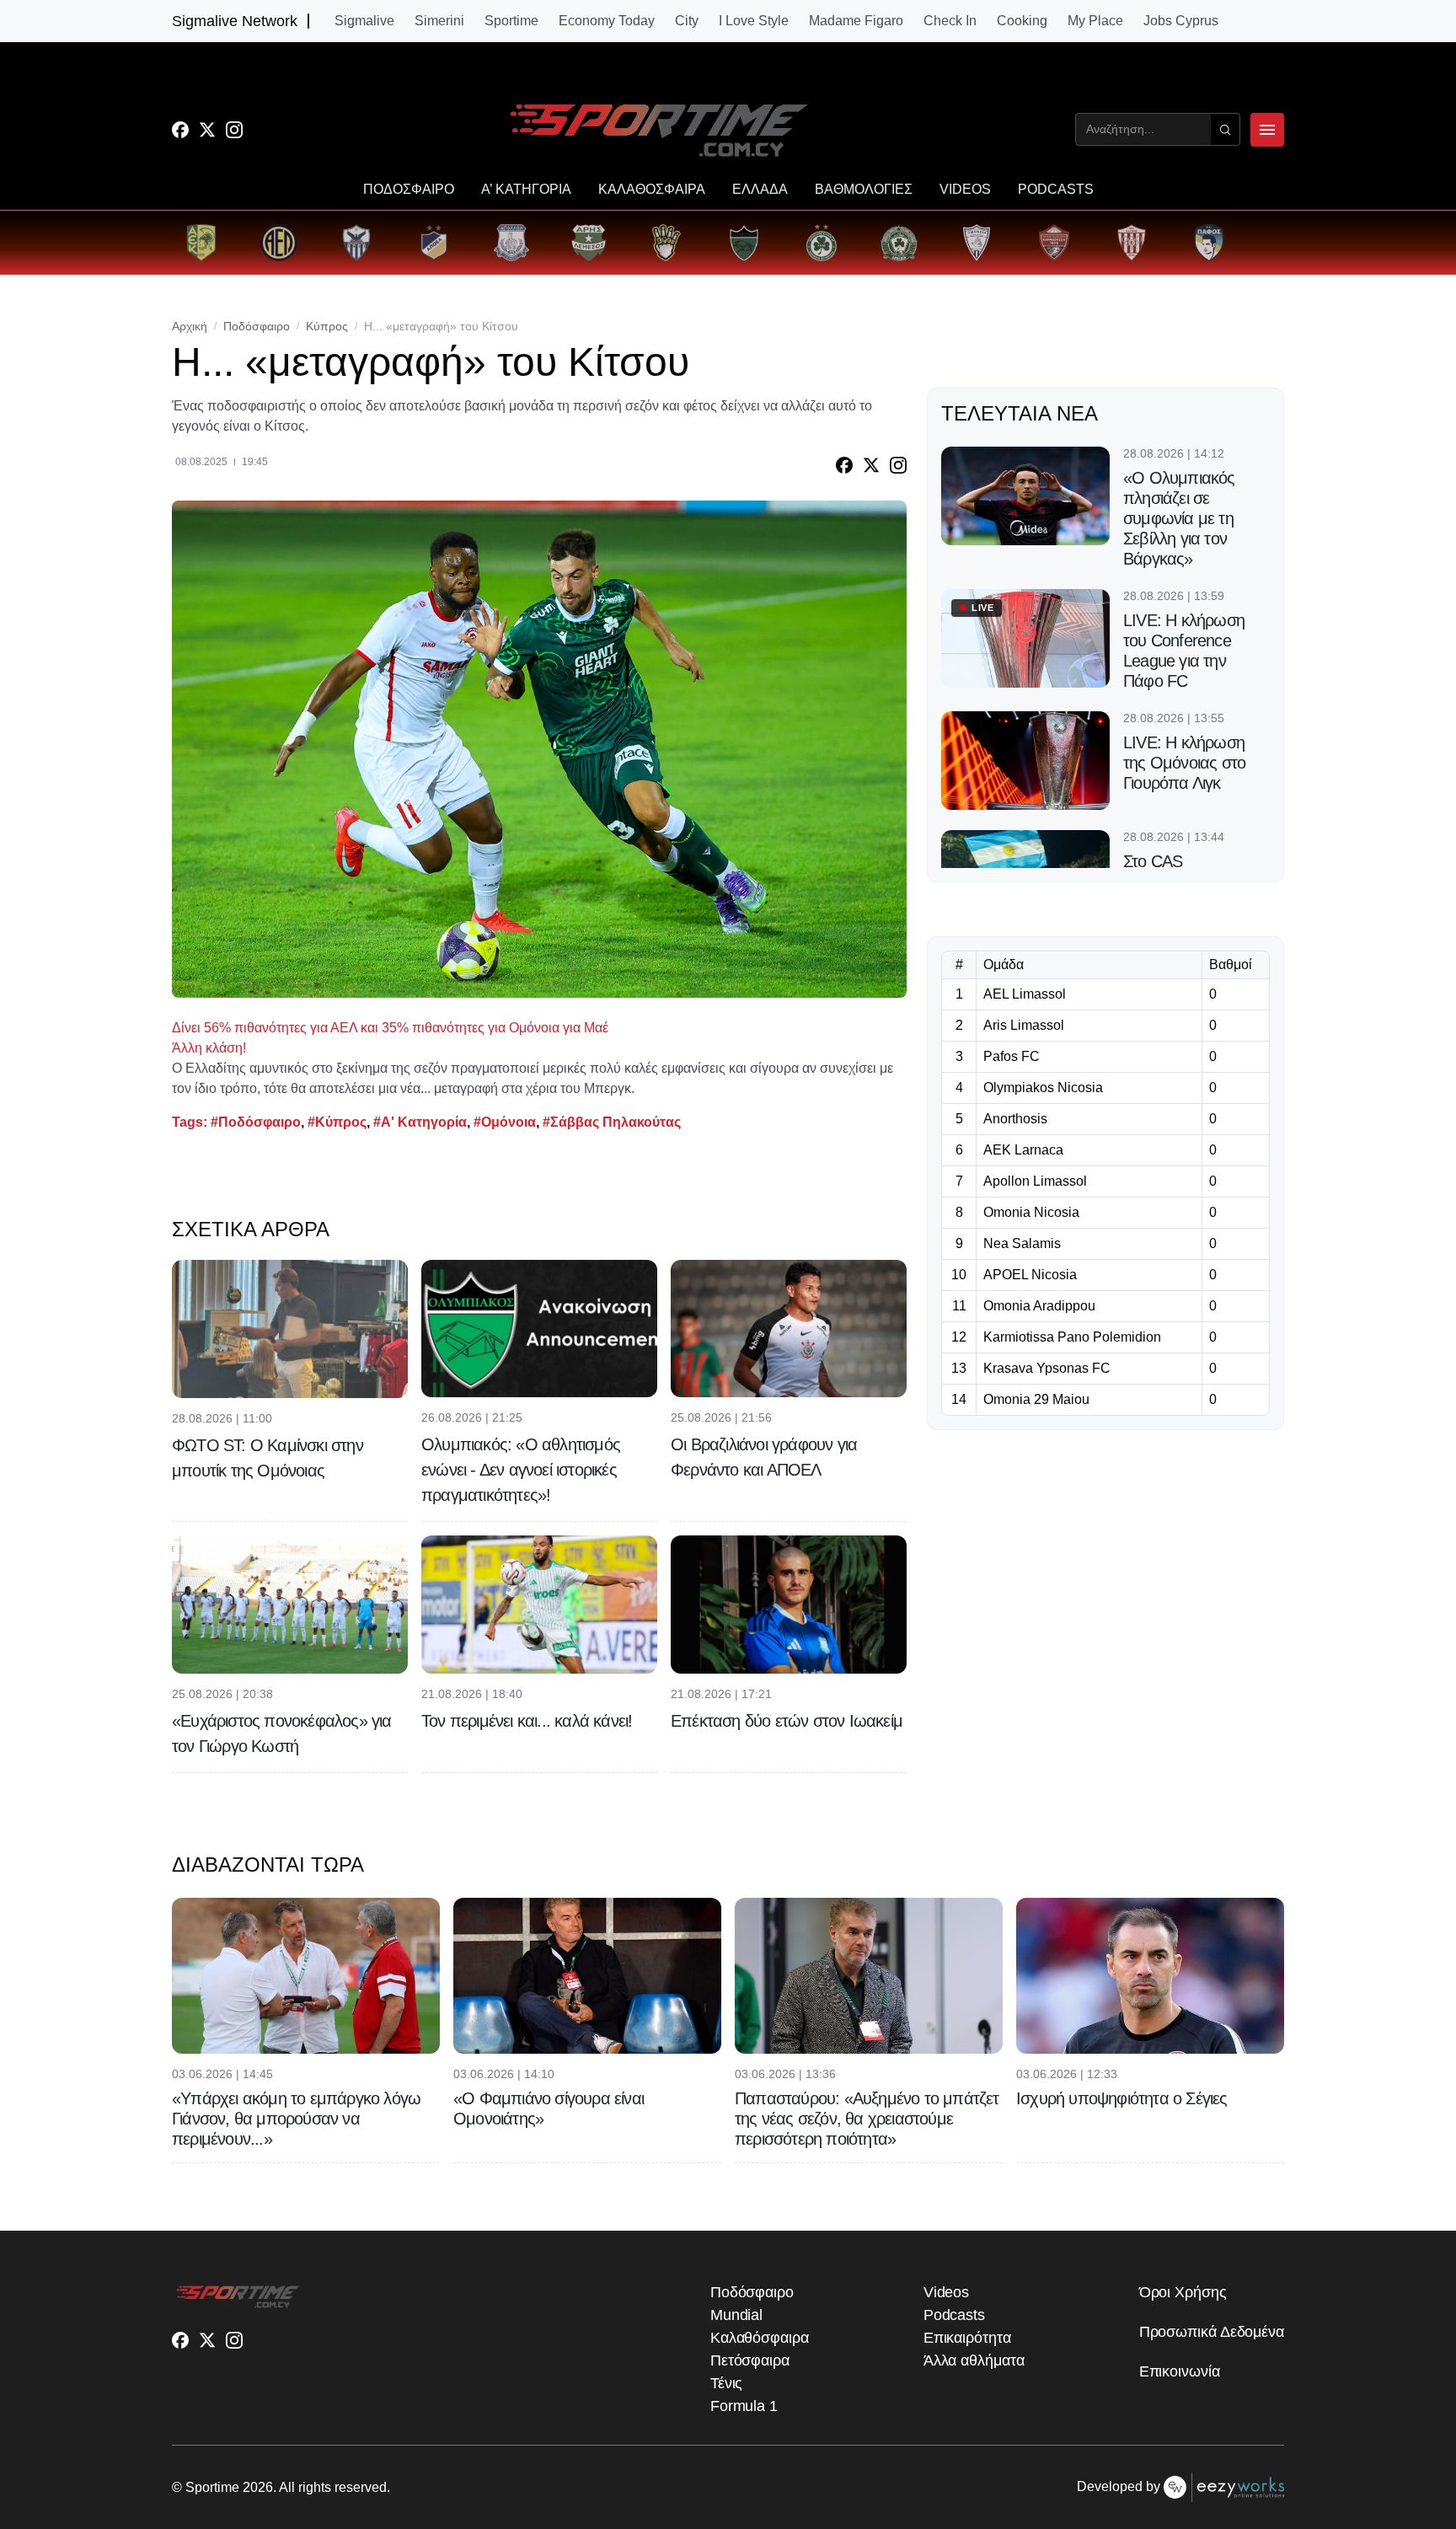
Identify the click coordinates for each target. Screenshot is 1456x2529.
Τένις (727, 2383)
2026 (258, 2487)
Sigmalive (364, 21)
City (687, 21)
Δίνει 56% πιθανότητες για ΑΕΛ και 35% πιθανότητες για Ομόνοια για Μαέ (390, 1028)
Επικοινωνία (1180, 2371)
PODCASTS (1056, 190)
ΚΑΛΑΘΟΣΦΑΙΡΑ (652, 190)
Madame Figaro (856, 21)
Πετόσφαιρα (750, 2360)
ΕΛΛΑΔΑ (760, 190)
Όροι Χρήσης (1183, 2292)
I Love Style (754, 21)
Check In (950, 21)
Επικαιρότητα (967, 2338)
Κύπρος (327, 326)
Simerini (439, 21)
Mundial (736, 2315)
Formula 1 (744, 2406)
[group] (201, 243)
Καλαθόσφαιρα (760, 2338)
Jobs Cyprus (1181, 21)
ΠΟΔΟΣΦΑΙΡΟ (409, 190)
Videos (946, 2292)
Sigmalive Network (235, 21)
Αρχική (190, 326)
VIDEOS (965, 190)
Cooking (1022, 21)
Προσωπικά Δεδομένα (1212, 2332)
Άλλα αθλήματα (974, 2360)
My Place (1095, 21)
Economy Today (607, 21)
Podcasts (954, 2315)
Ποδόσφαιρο (257, 326)
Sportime (511, 21)
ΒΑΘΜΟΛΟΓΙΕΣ (864, 190)
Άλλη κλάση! (209, 1048)
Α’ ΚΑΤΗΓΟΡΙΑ (526, 190)
